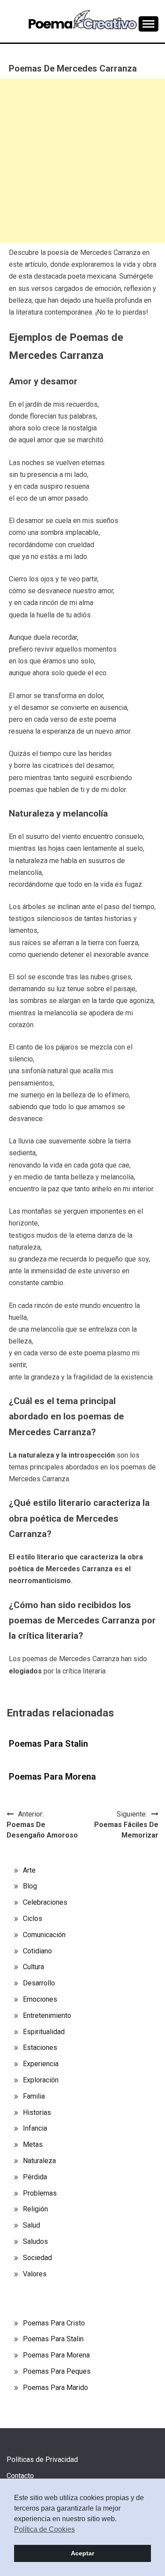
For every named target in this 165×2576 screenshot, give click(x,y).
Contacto (20, 2476)
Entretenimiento (47, 2015)
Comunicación (44, 1935)
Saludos (35, 2241)
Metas (33, 2144)
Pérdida (35, 2177)
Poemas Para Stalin (48, 1744)
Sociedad (37, 2258)
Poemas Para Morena (52, 1777)
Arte (29, 1870)
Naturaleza (39, 2161)
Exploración (41, 2080)
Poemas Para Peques (57, 2371)
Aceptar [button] (82, 2553)
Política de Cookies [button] (44, 2529)
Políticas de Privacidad (42, 2460)
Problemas (40, 2193)
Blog (30, 1886)
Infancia (35, 2128)
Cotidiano (37, 1951)
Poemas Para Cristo (54, 2323)
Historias (37, 2112)
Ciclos (33, 1919)
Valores (35, 2274)
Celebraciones (45, 1902)
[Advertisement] (82, 161)
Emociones (40, 1999)
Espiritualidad (44, 2032)
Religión (35, 2209)
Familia (34, 2096)
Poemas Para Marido (55, 2388)
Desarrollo (39, 1983)
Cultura (33, 1967)
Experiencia (41, 2064)
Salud (31, 2225)
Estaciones (40, 2048)
